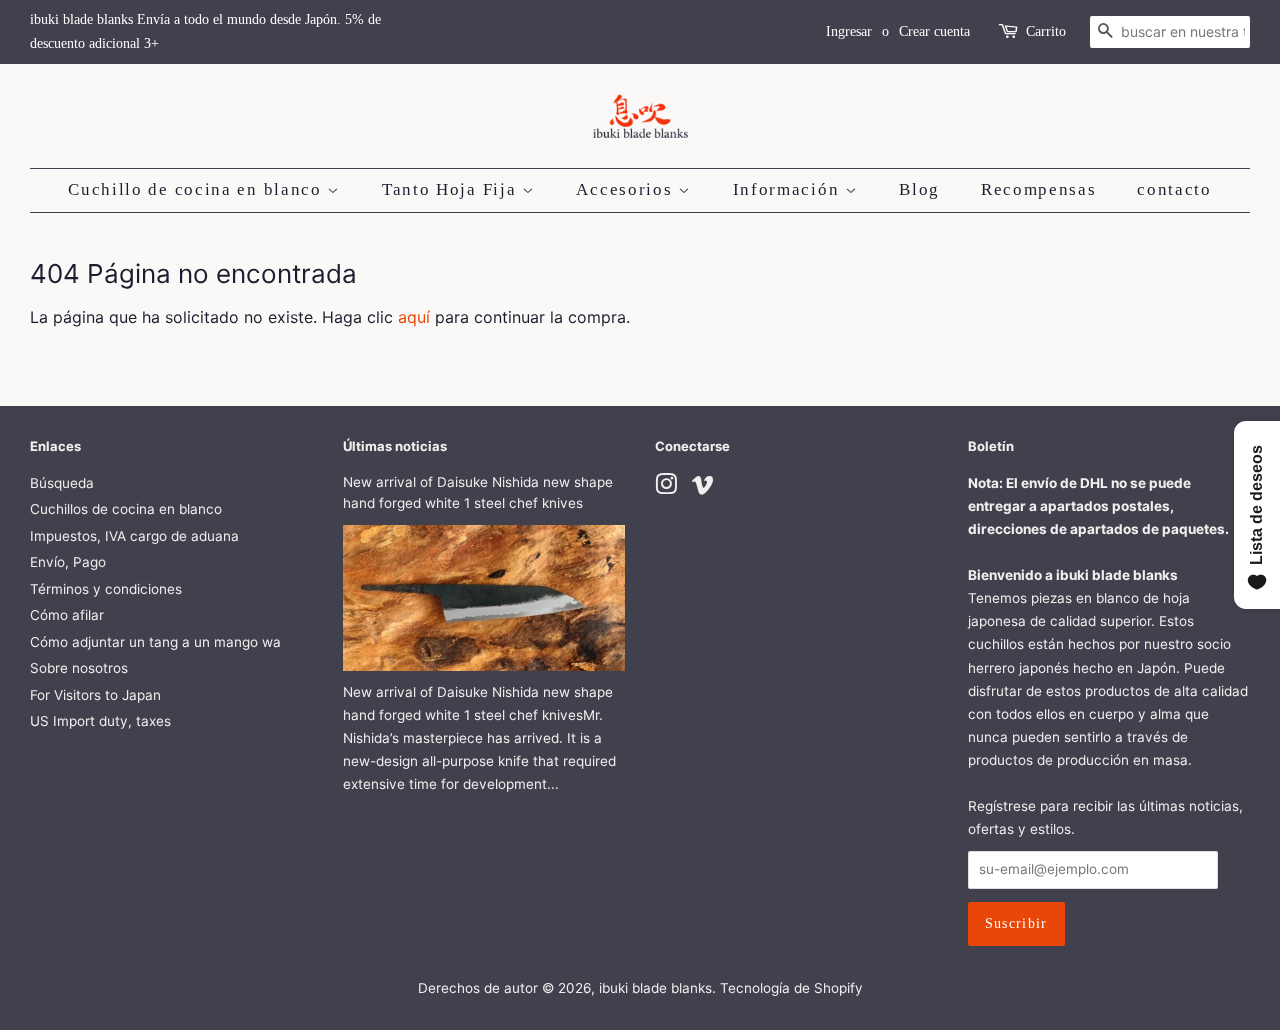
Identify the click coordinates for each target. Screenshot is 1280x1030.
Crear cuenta (934, 31)
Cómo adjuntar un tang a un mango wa (155, 642)
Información (789, 189)
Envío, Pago (68, 562)
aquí (414, 317)
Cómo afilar (67, 615)
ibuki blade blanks (655, 988)
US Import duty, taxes (100, 721)
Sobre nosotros (79, 668)
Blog (919, 189)
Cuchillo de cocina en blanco (197, 189)
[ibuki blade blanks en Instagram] (666, 488)
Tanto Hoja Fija (452, 189)
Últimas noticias (395, 446)
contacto (1174, 189)
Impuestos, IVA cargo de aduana (134, 536)
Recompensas (1039, 189)
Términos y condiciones (106, 589)
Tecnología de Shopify (791, 988)
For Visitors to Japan (95, 695)
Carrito (1046, 31)
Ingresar (849, 31)
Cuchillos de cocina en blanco (126, 509)
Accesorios (627, 189)
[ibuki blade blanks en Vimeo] (703, 488)
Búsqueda (62, 483)
